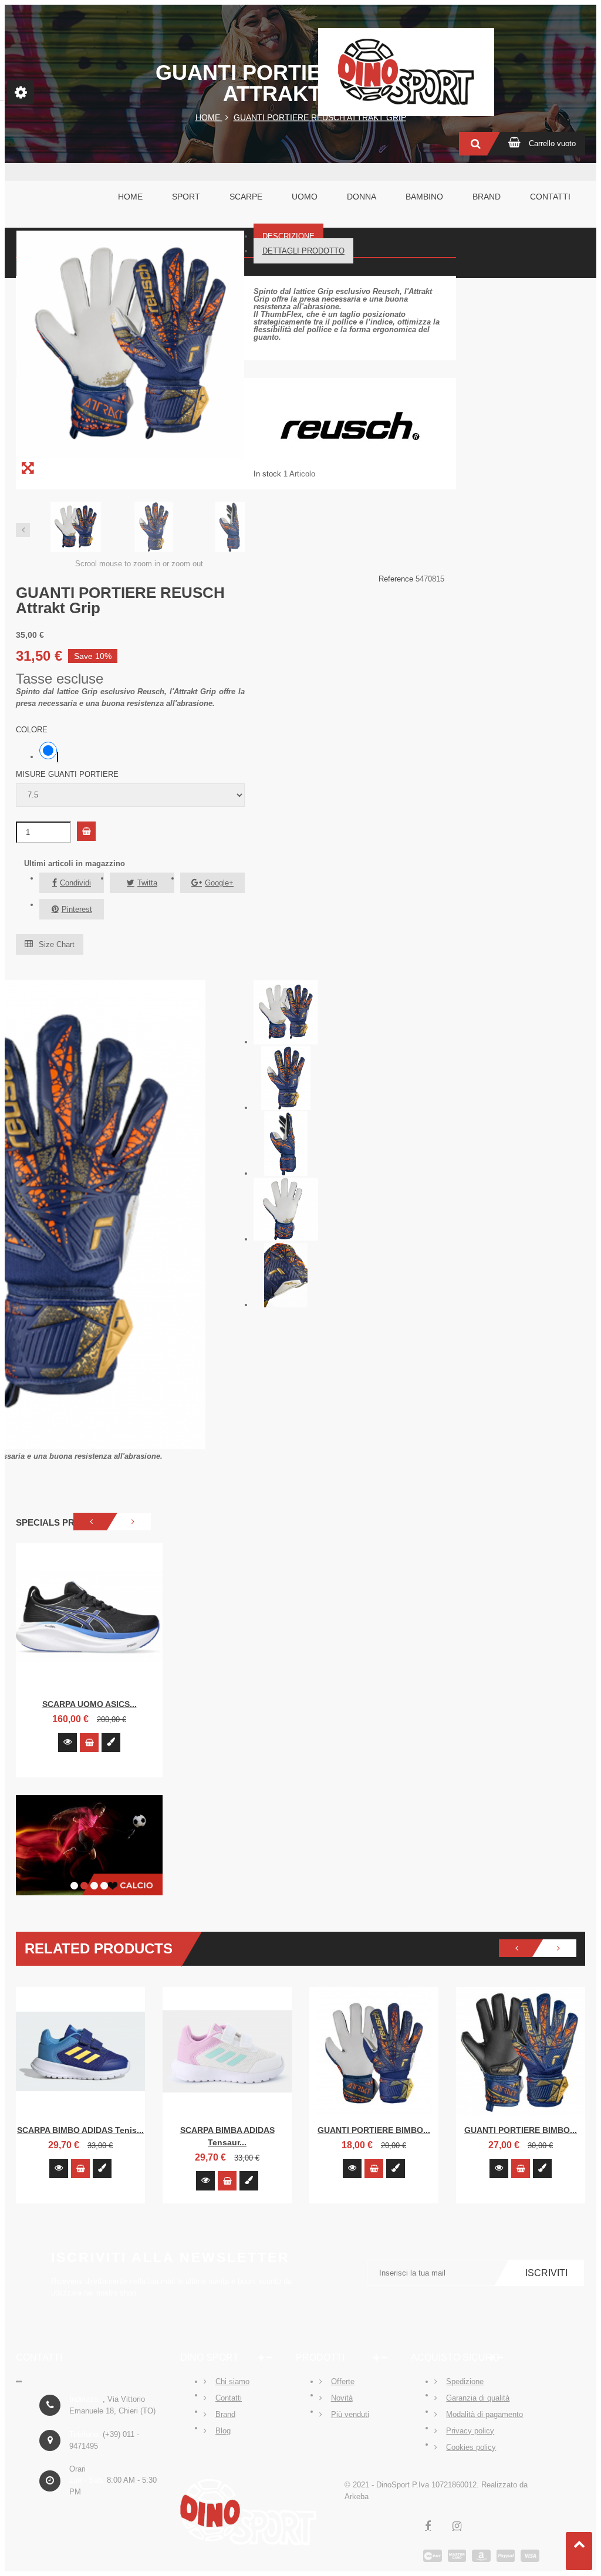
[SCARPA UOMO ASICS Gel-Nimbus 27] (89, 1617)
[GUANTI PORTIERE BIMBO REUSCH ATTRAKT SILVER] (521, 2051)
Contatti (229, 2398)
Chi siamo (232, 2381)
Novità (342, 2398)
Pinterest (77, 909)
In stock (267, 474)
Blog (223, 2431)
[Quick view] (67, 1742)
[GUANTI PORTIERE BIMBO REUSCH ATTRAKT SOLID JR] (374, 2051)
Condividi (75, 883)
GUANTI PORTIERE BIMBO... (374, 2130)
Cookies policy (471, 2447)
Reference (397, 579)
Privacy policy (470, 2431)
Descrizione (288, 236)
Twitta (147, 883)
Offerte (343, 2381)
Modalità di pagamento (484, 2414)
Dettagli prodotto (303, 251)
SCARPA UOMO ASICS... (90, 1704)
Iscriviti (546, 2273)
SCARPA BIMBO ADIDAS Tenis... (80, 2130)
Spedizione (465, 2381)
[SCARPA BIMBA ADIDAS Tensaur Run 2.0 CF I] (227, 2051)
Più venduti (350, 2414)
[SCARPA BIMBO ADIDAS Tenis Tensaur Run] (80, 2051)
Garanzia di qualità (478, 2398)
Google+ (219, 883)
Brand (225, 2414)
